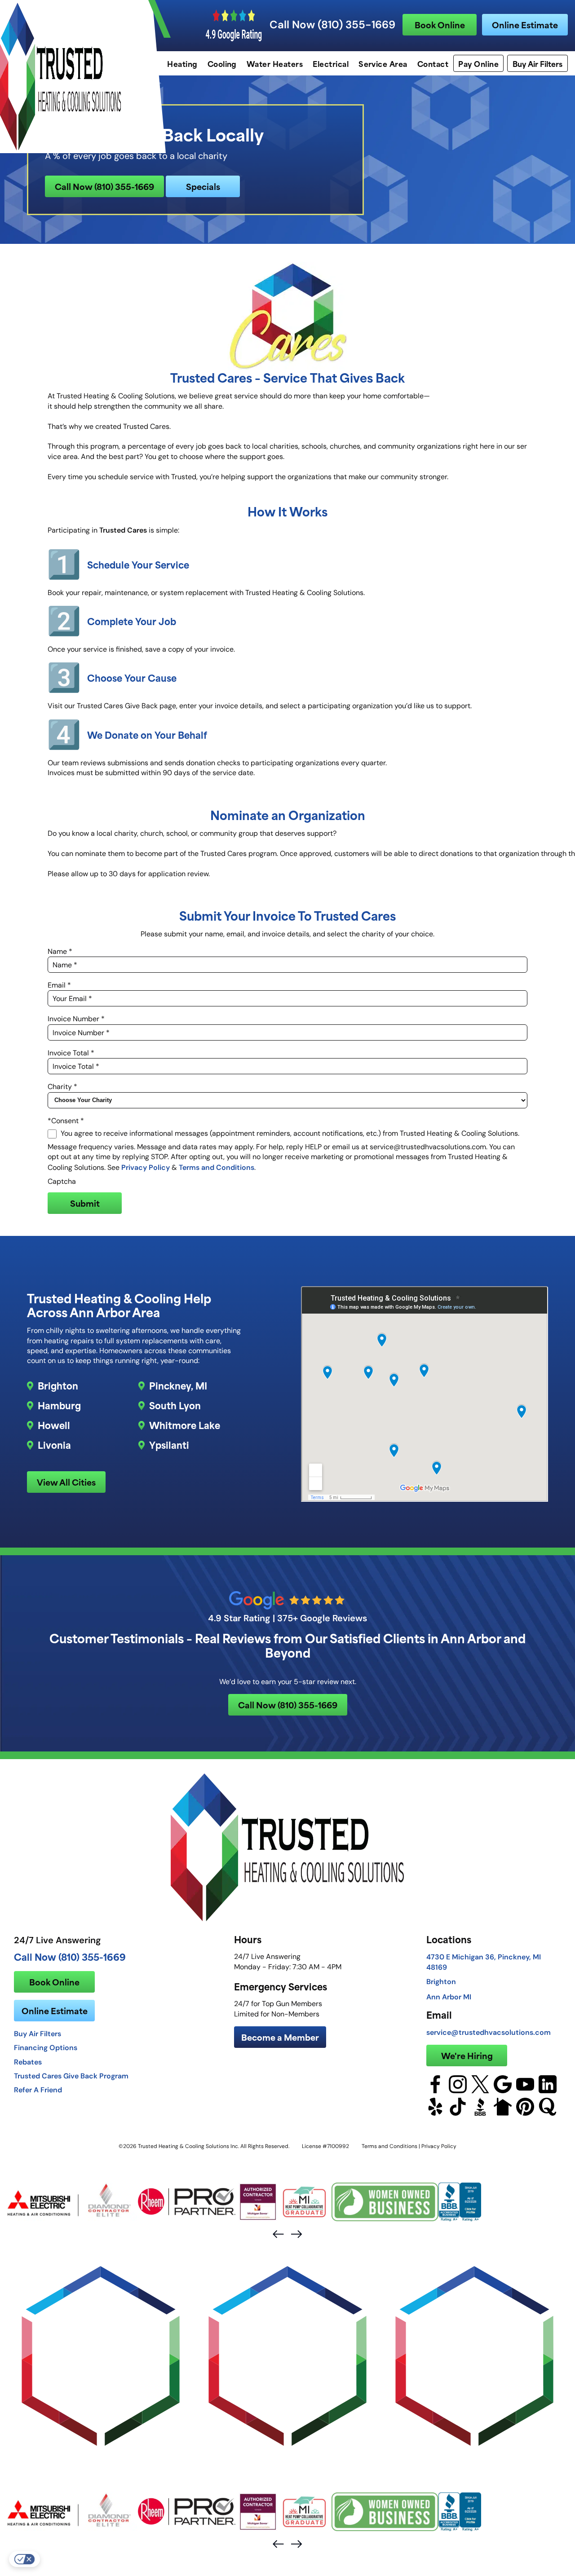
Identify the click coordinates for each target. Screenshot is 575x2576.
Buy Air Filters (537, 63)
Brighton (58, 1385)
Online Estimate (525, 24)
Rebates (28, 2062)
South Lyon (175, 1405)
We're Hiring (467, 2055)
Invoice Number (76, 1019)
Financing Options (46, 2047)
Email (59, 985)
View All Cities (66, 1482)
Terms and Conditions (217, 1167)
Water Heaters (275, 63)
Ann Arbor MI (449, 1997)
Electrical (331, 63)
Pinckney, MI (178, 1385)
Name (60, 951)
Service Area (383, 63)
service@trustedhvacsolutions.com (489, 2032)
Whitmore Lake (185, 1425)
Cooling (222, 63)
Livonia (54, 1445)
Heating (182, 63)
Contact (433, 63)
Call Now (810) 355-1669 (332, 25)
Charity (62, 1087)
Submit (85, 1203)
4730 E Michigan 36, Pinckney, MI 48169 (484, 1962)
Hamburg (59, 1405)
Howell (54, 1425)
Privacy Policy (146, 1167)
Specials (203, 186)
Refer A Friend (38, 2090)
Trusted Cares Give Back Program (71, 2076)
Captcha (62, 1181)
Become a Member (280, 2037)
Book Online (440, 24)
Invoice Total (71, 1053)
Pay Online (478, 63)
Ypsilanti (169, 1445)
